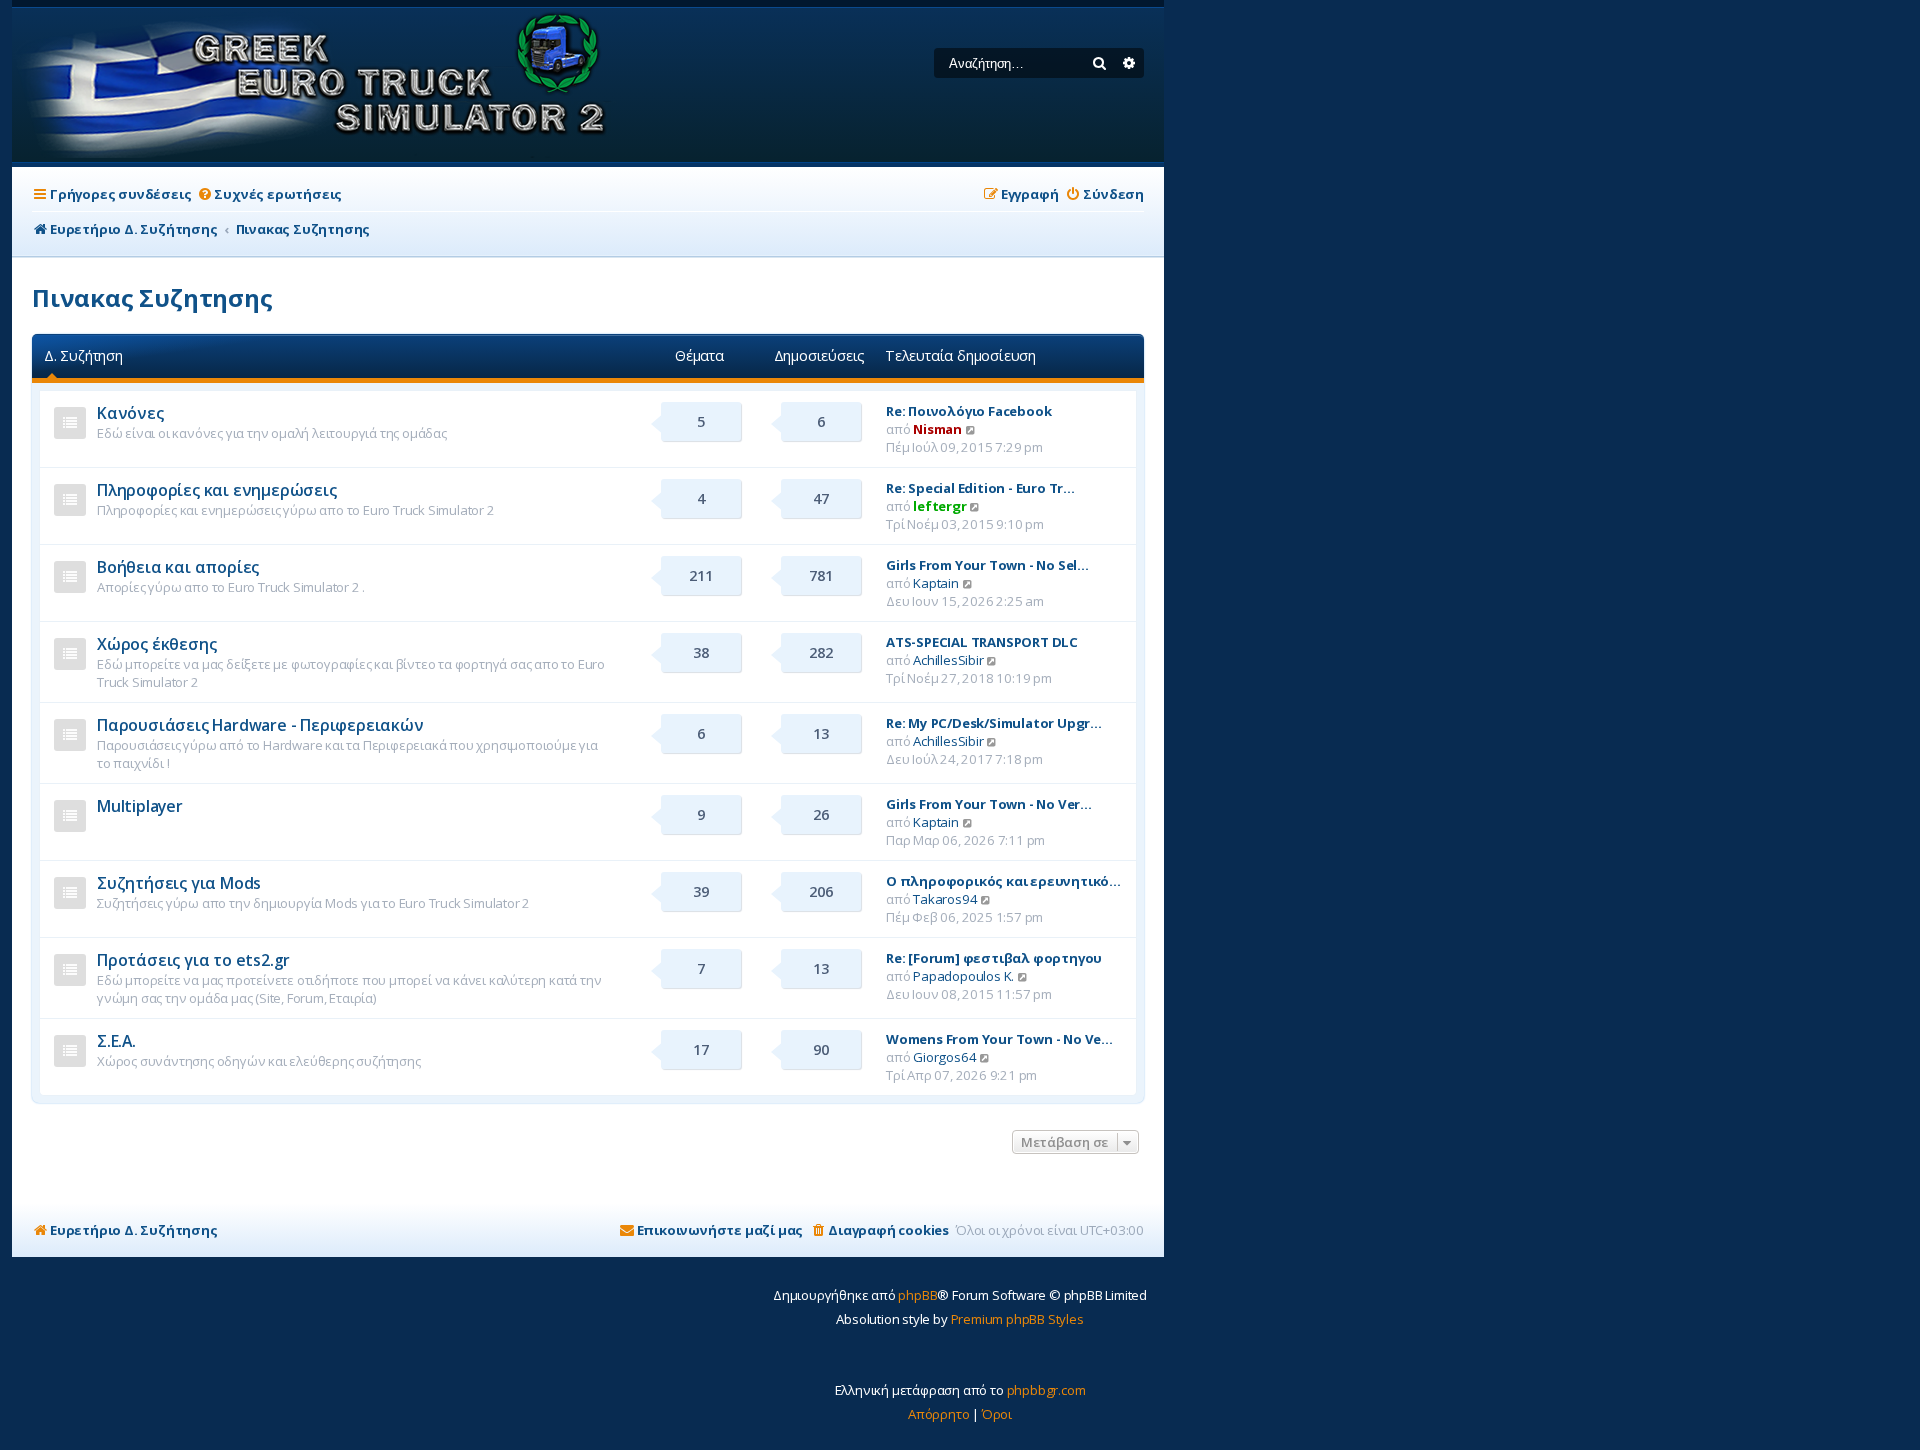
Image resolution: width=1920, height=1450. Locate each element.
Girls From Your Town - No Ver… (989, 804)
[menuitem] (269, 194)
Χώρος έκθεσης (156, 644)
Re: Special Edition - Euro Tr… (980, 488)
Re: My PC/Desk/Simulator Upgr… (994, 723)
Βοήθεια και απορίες (178, 567)
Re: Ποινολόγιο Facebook (968, 411)
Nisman (937, 429)
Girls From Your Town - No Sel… (987, 565)
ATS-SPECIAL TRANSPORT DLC (982, 642)
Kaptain (936, 583)
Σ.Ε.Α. (116, 1041)
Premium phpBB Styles (1017, 1319)
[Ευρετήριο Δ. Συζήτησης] (315, 85)
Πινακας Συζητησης (152, 297)
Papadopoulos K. (963, 976)
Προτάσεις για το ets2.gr (193, 960)
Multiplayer (140, 806)
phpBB (917, 1295)
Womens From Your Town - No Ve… (999, 1039)
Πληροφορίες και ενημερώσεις (217, 490)
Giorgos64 (944, 1057)
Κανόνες (130, 413)
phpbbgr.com (1046, 1390)
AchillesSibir (948, 660)
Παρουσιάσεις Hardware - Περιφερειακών (260, 725)
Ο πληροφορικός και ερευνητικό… (1003, 881)
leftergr (939, 506)
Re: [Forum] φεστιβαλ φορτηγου (994, 958)
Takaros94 (945, 899)
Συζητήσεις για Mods (179, 883)
